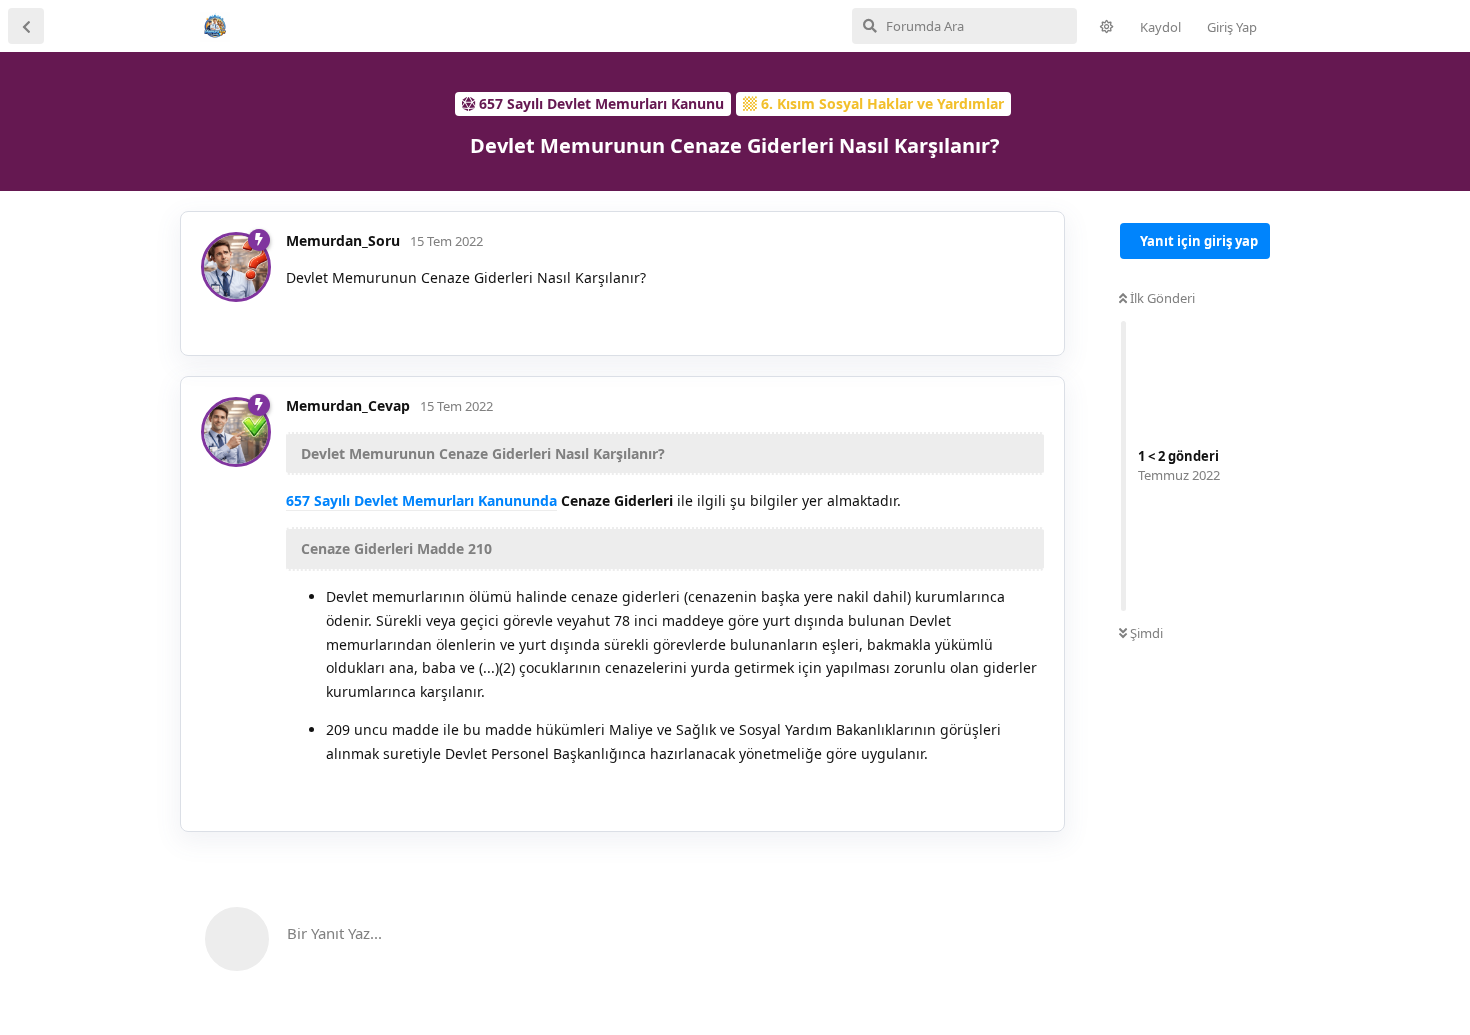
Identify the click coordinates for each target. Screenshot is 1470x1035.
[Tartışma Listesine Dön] (26, 26)
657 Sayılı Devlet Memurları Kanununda (421, 500)
